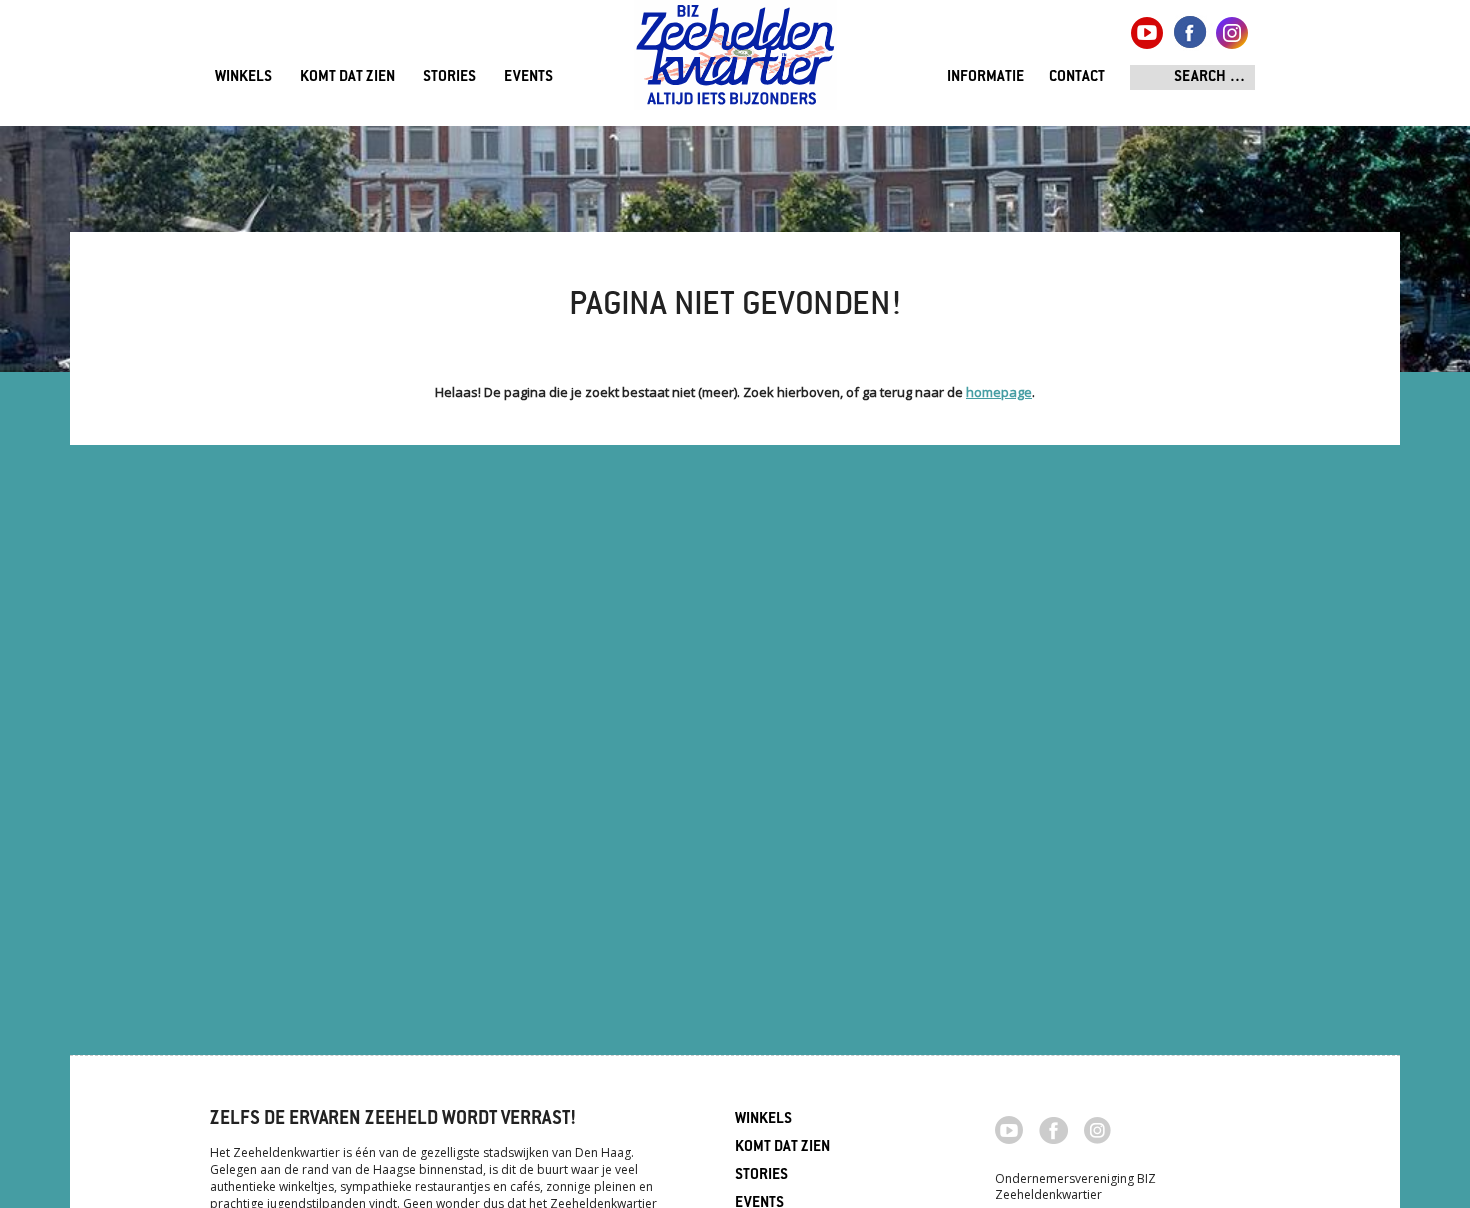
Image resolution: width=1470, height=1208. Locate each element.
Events (528, 77)
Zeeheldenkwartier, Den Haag (735, 62)
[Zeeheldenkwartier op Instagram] (1097, 1129)
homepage (999, 392)
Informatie (985, 77)
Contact (1077, 77)
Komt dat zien (347, 77)
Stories (449, 77)
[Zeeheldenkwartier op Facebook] (1053, 1129)
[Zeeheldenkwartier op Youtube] (1009, 1128)
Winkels (243, 77)
